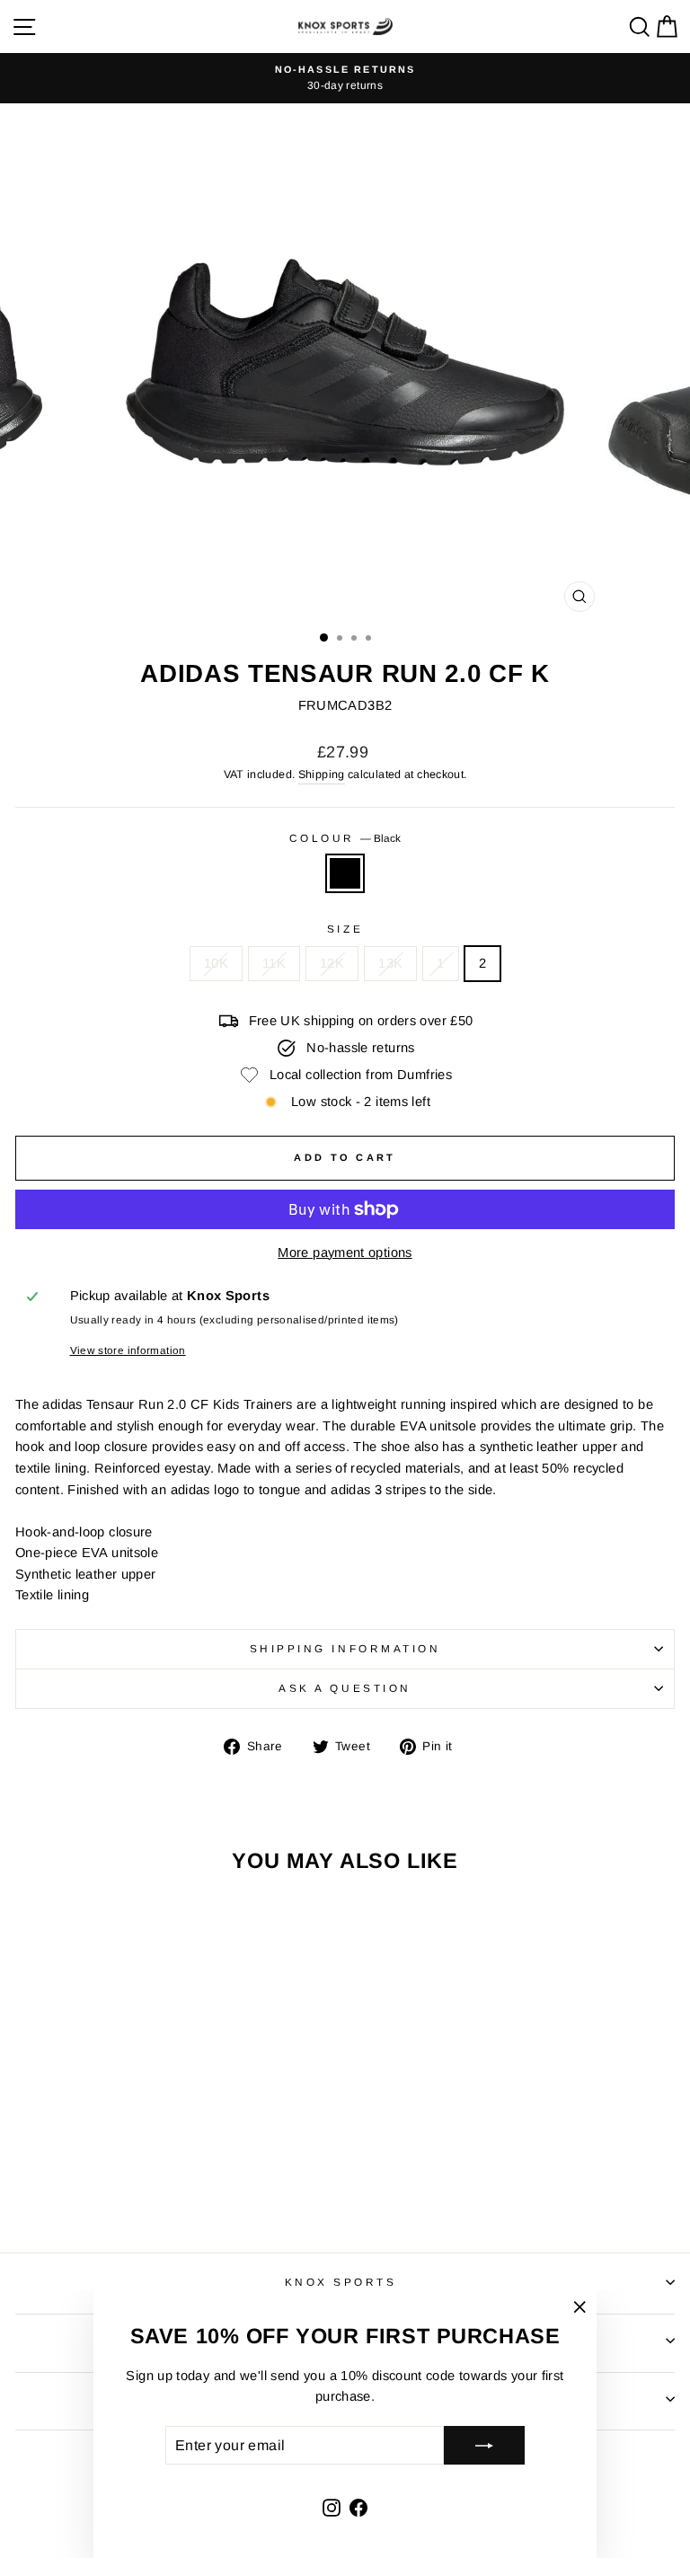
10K (216, 963)
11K (274, 963)
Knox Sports (341, 2282)
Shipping (322, 775)
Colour (345, 838)
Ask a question (345, 1688)
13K (390, 963)
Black (345, 873)
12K (332, 963)
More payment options (345, 1253)
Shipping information (345, 1648)
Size (345, 929)
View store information (128, 1350)
